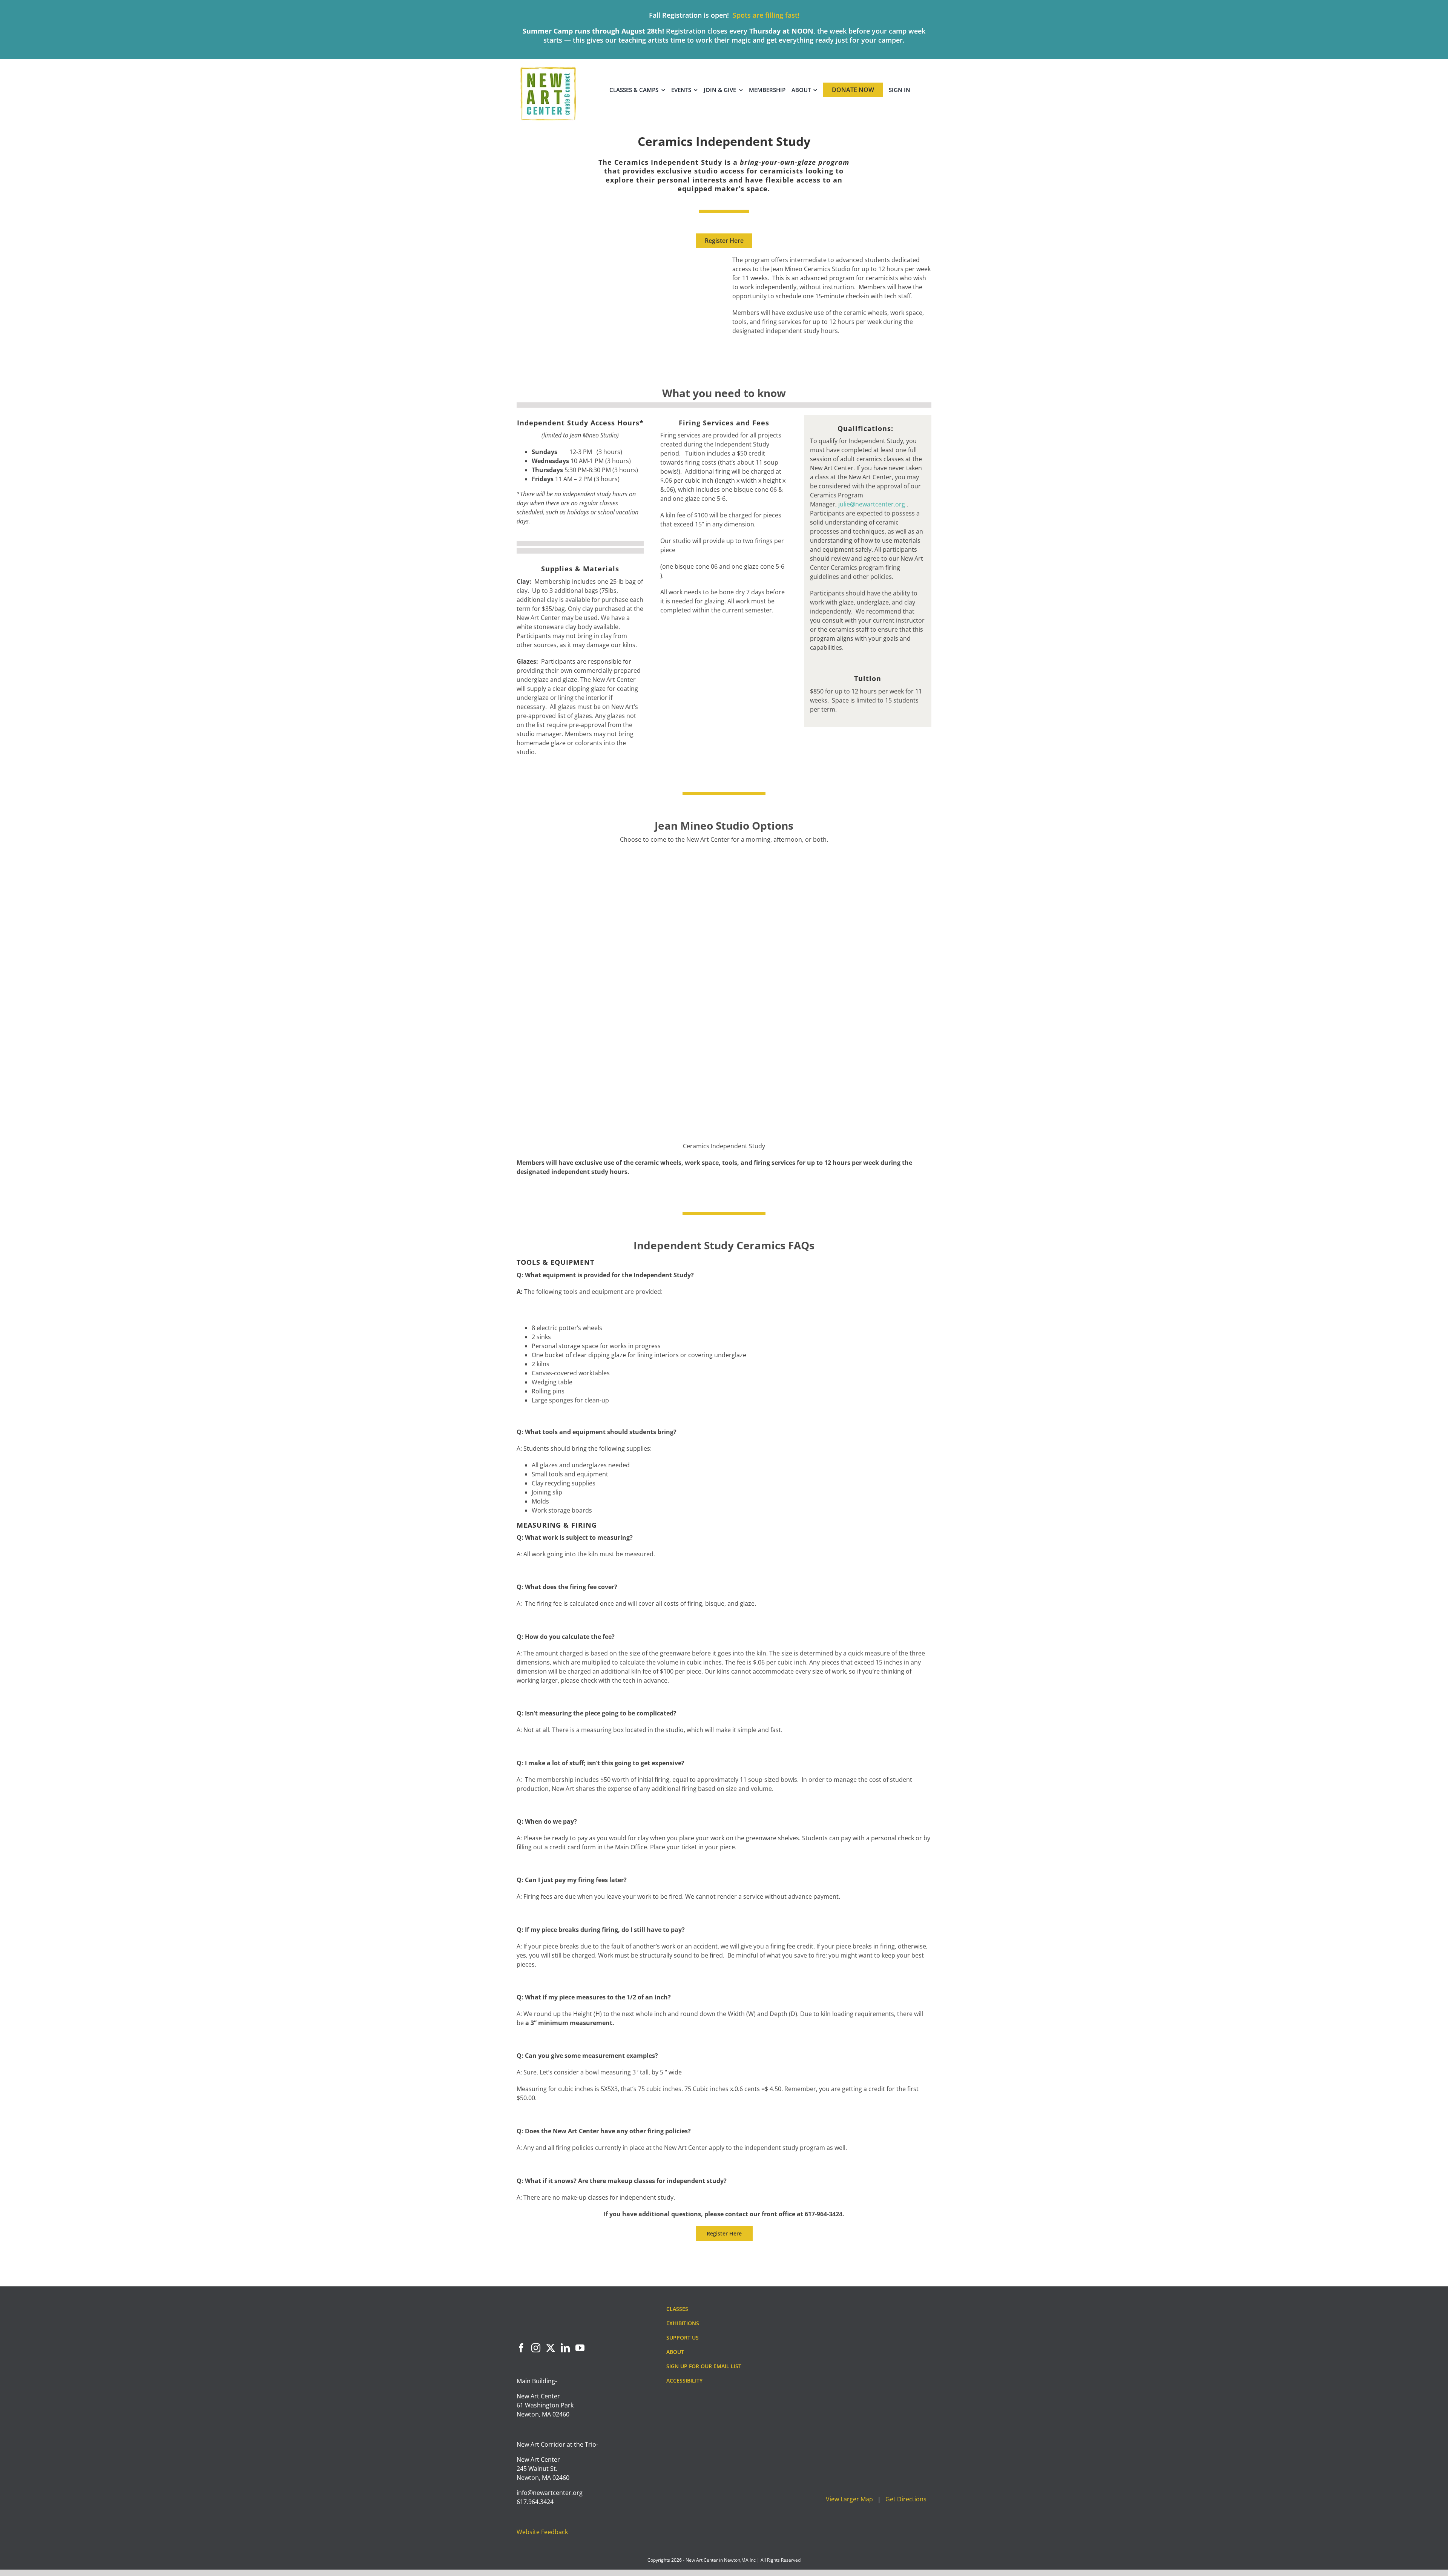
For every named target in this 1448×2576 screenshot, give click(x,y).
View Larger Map (849, 2499)
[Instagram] (536, 2348)
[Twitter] (551, 2348)
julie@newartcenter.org (872, 505)
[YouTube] (580, 2348)
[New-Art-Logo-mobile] (548, 69)
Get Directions (906, 2499)
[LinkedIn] (565, 2348)
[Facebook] (521, 2348)
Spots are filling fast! (766, 15)
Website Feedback (542, 2532)
